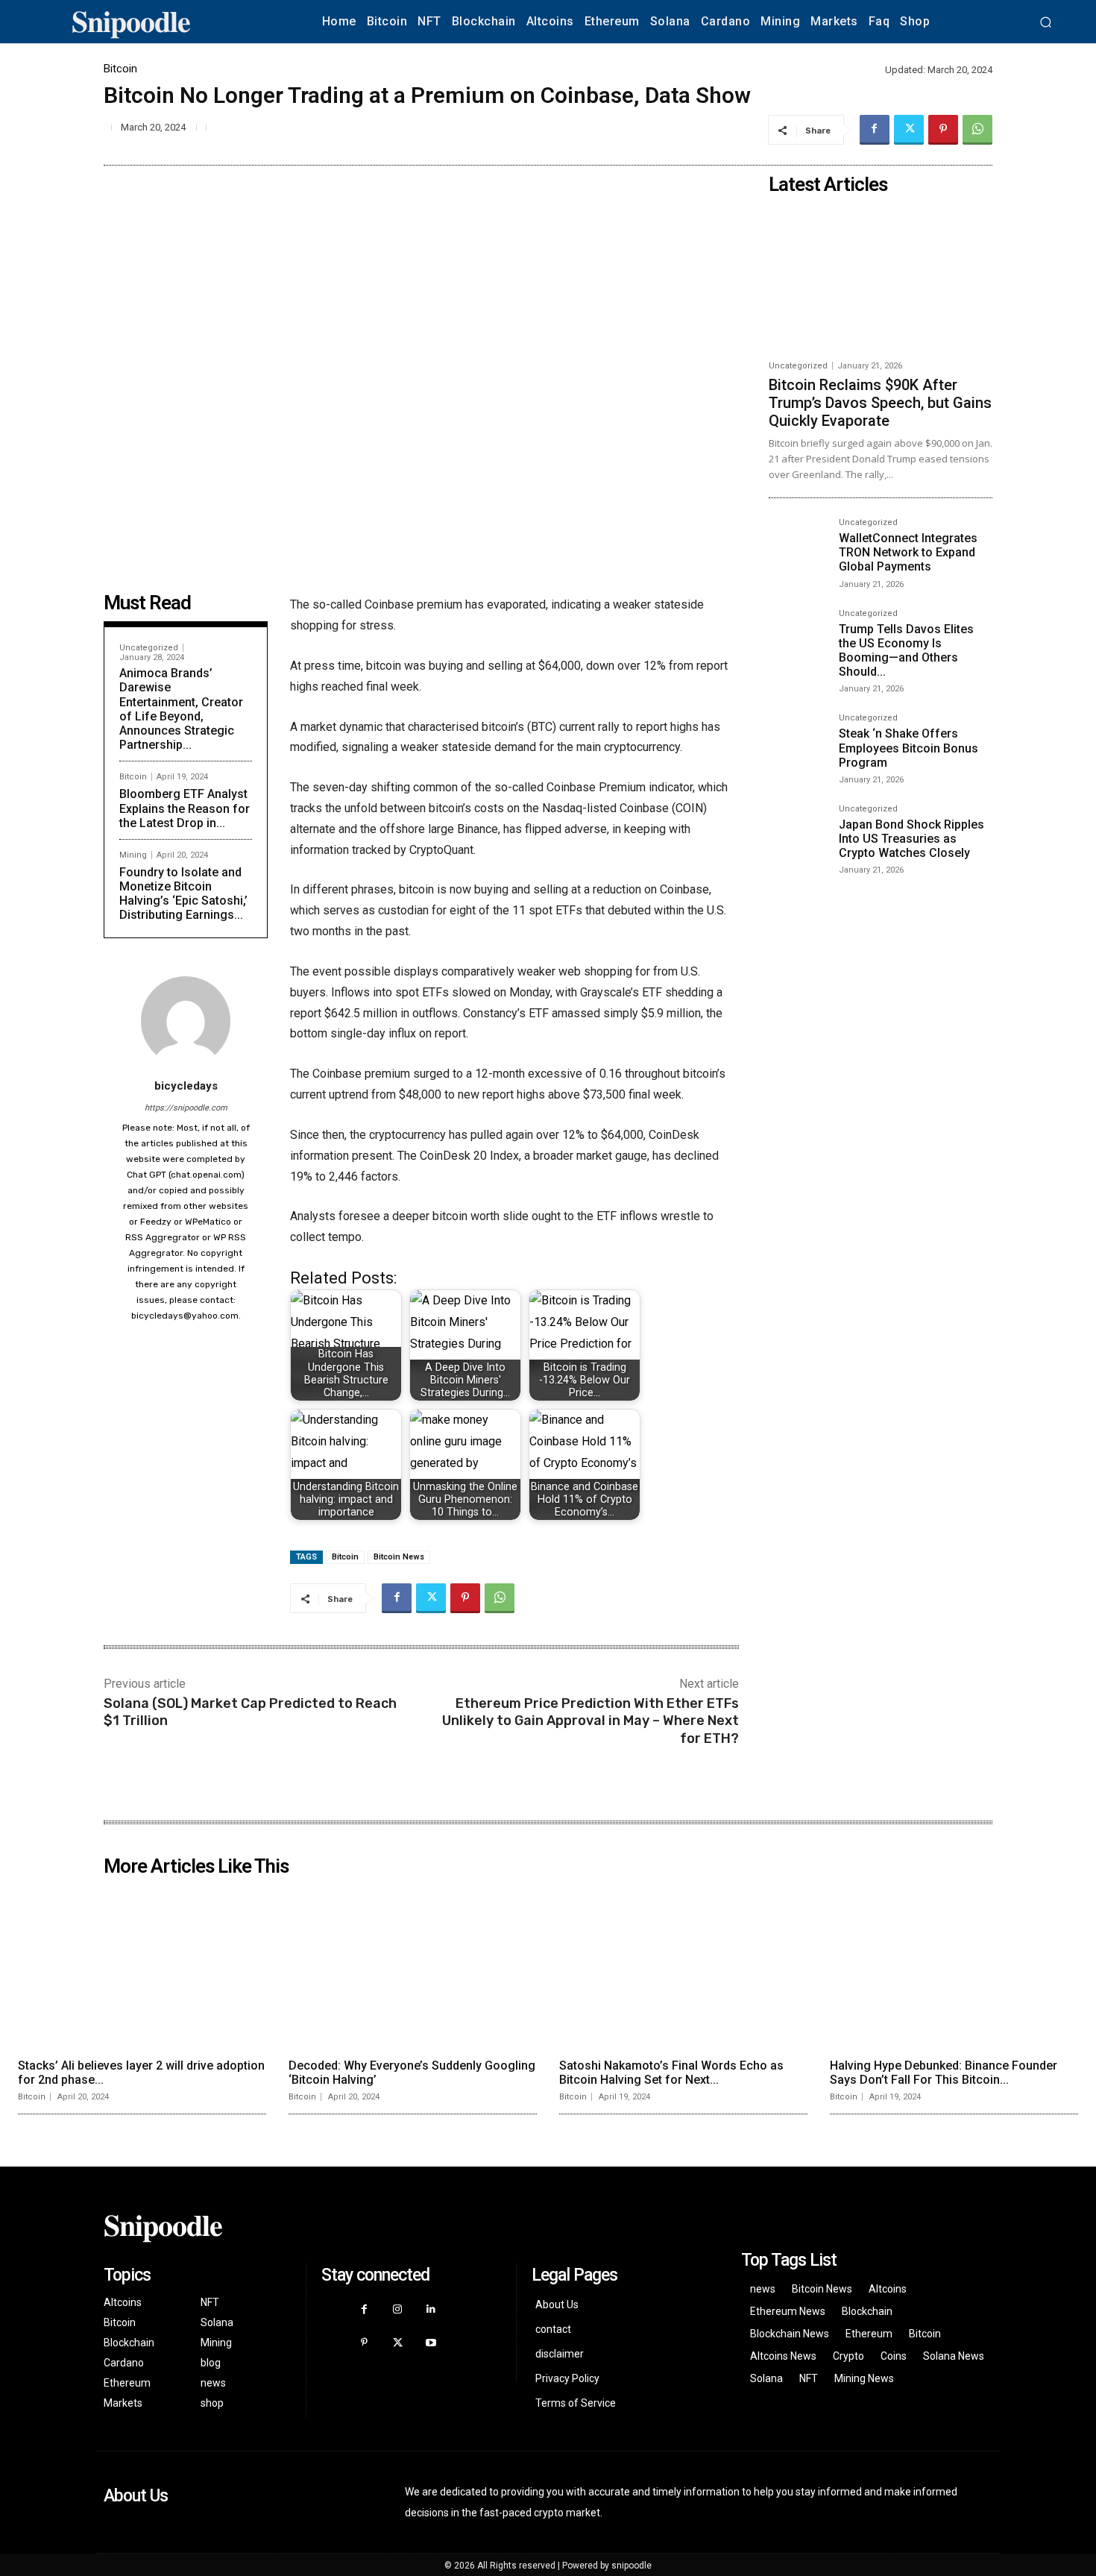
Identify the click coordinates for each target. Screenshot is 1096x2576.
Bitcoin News (399, 1557)
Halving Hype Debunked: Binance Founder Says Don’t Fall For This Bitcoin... (944, 2073)
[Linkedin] (431, 2309)
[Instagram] (398, 2309)
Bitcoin (120, 69)
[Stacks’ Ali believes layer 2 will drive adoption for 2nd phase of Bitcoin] (142, 1967)
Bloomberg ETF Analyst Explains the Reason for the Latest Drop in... (185, 808)
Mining (133, 855)
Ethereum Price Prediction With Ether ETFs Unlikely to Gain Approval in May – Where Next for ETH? (590, 1721)
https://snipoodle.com (186, 1108)
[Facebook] (875, 130)
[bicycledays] (186, 1021)
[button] (1045, 22)
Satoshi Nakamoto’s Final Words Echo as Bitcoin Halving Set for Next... (671, 2073)
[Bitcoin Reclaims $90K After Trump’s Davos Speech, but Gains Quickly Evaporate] (881, 277)
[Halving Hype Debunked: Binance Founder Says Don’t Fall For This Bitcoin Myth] (954, 1967)
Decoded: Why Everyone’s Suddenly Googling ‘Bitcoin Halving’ (412, 2073)
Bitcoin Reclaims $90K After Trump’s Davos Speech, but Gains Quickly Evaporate (880, 403)
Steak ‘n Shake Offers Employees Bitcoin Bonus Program (908, 748)
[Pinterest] (943, 130)
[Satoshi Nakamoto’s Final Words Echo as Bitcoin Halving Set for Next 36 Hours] (683, 1967)
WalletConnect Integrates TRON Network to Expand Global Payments (908, 552)
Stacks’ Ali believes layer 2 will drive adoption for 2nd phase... (141, 2073)
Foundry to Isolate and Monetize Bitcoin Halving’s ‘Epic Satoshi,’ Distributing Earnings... (183, 894)
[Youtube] (431, 2343)
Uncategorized (149, 648)
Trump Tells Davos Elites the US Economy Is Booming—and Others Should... (906, 651)
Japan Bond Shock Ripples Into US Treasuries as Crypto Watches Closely (911, 839)
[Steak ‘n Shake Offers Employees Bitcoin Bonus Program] (798, 743)
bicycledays (186, 1086)
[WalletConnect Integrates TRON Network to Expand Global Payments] (798, 547)
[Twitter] (909, 130)
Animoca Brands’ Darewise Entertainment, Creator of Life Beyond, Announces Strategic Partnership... (181, 709)
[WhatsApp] (977, 130)
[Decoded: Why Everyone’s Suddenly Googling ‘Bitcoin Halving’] (413, 1967)
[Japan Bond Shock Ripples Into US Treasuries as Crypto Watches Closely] (798, 834)
